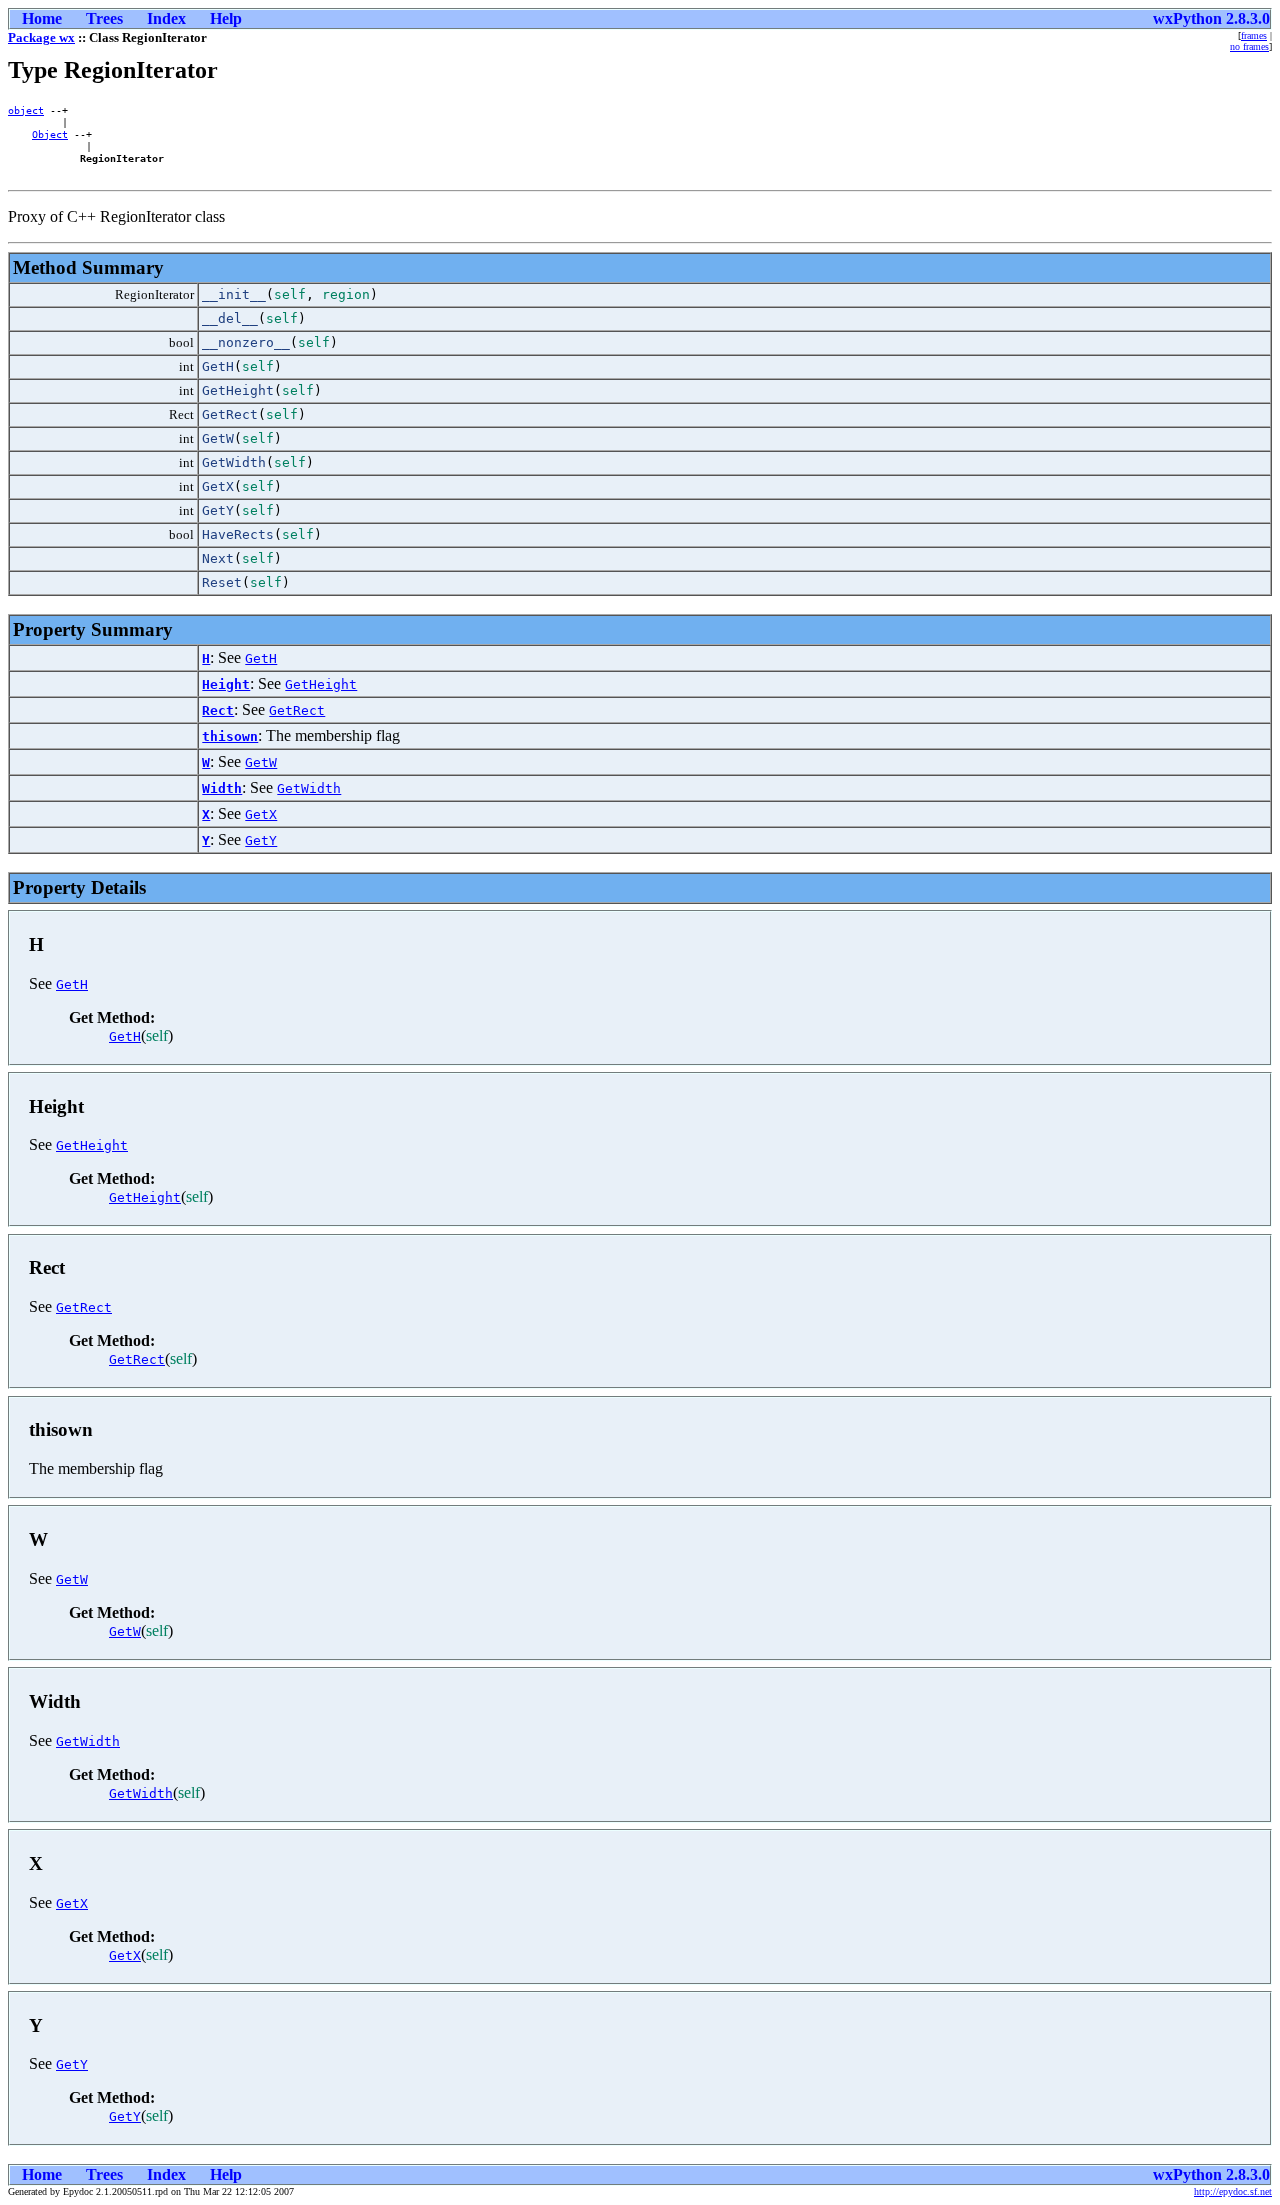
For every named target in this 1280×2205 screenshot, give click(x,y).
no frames (1249, 46)
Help (226, 18)
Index (166, 18)
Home (42, 18)
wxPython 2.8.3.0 (1211, 18)
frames (1254, 35)
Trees (104, 18)
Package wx (41, 37)
